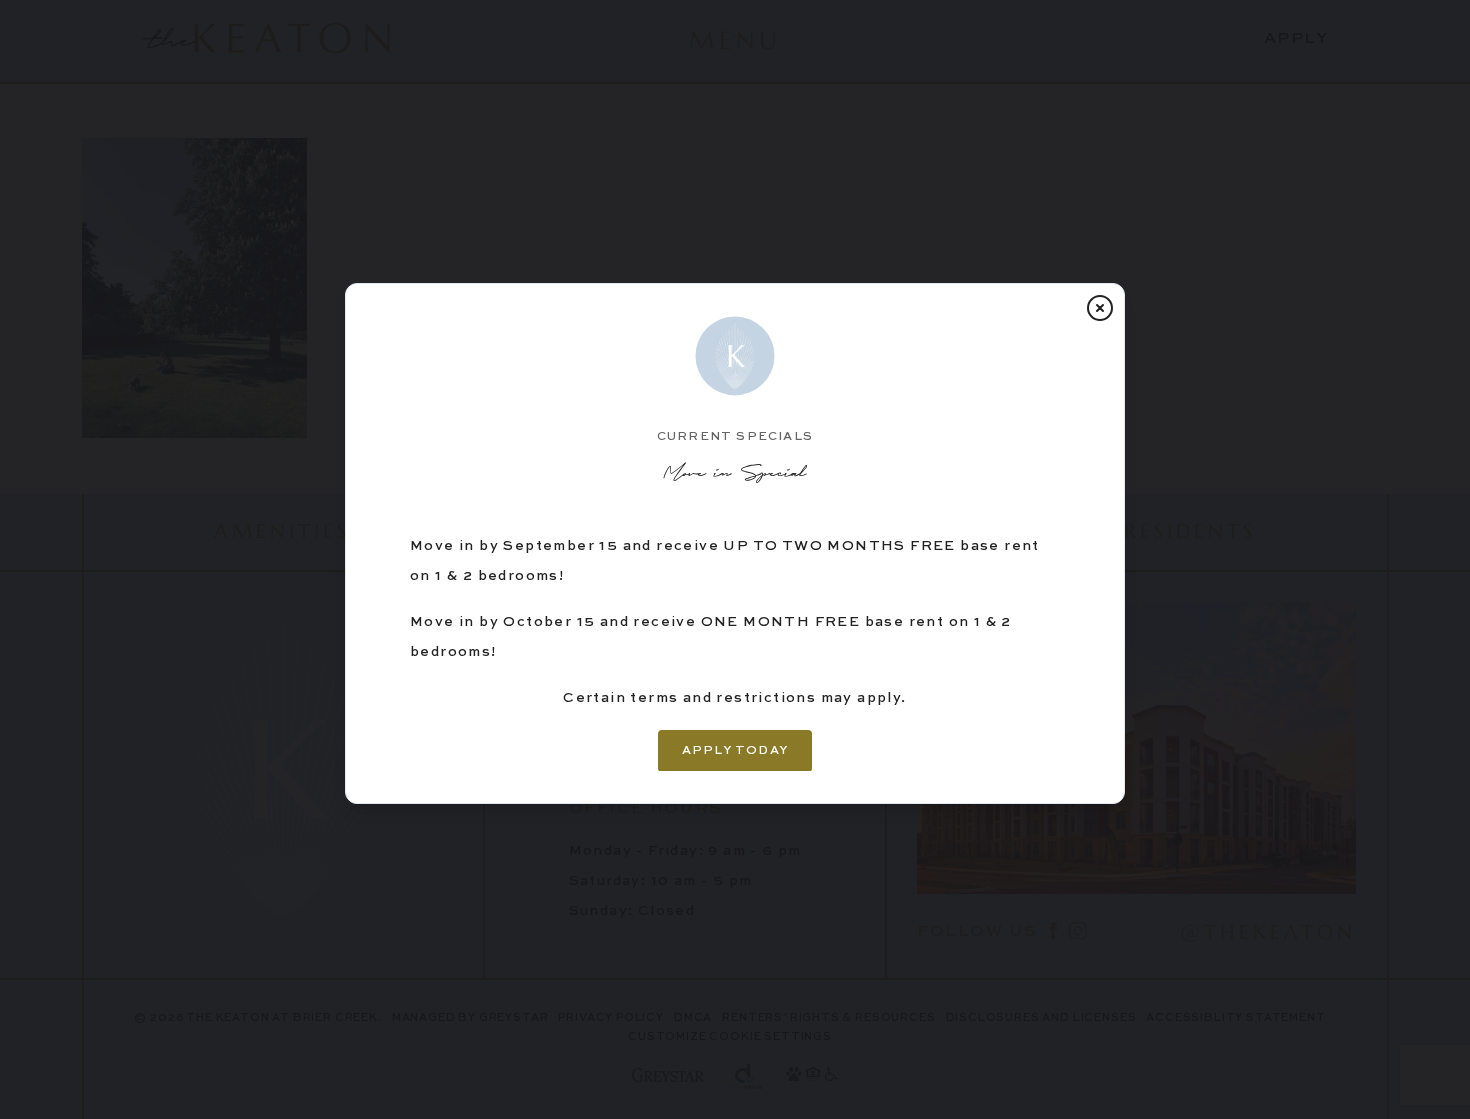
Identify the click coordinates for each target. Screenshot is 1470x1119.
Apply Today (735, 750)
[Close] (1100, 308)
